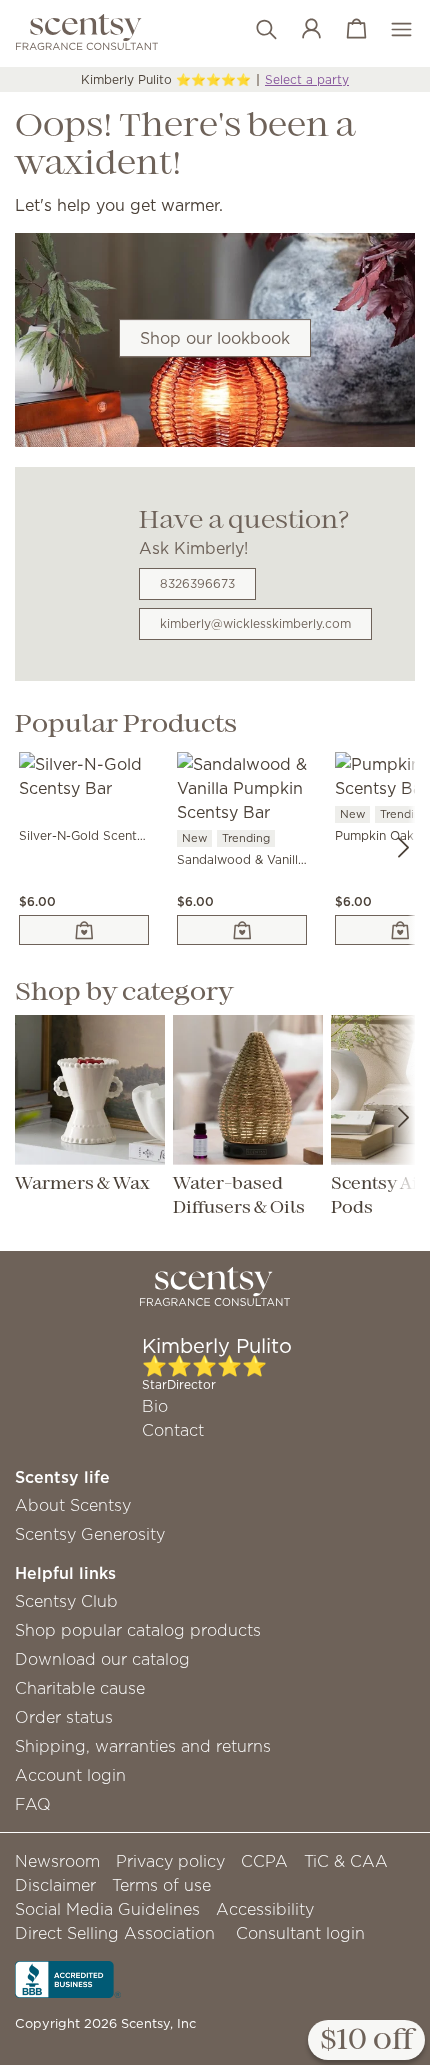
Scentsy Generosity (90, 1534)
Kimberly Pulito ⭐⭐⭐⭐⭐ (166, 79)
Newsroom (57, 1861)
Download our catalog (102, 1659)
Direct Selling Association (115, 1933)
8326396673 (197, 583)
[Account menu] (301, 30)
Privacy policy (170, 1861)
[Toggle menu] (391, 30)
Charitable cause (80, 1688)
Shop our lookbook (215, 338)
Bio (155, 1406)
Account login (70, 1775)
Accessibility (265, 1909)
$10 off (366, 2041)
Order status (64, 1717)
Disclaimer (55, 1885)
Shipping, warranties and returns (143, 1746)
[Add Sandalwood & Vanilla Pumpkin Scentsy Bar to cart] (242, 930)
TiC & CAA (346, 1861)
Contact (173, 1430)
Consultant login (300, 1933)
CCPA (264, 1861)
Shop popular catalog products (138, 1630)
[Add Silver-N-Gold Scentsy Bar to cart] (84, 930)
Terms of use (161, 1885)
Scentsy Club (66, 1601)
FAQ (33, 1804)
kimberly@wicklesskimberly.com (255, 623)
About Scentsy (73, 1505)
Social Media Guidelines (107, 1909)
